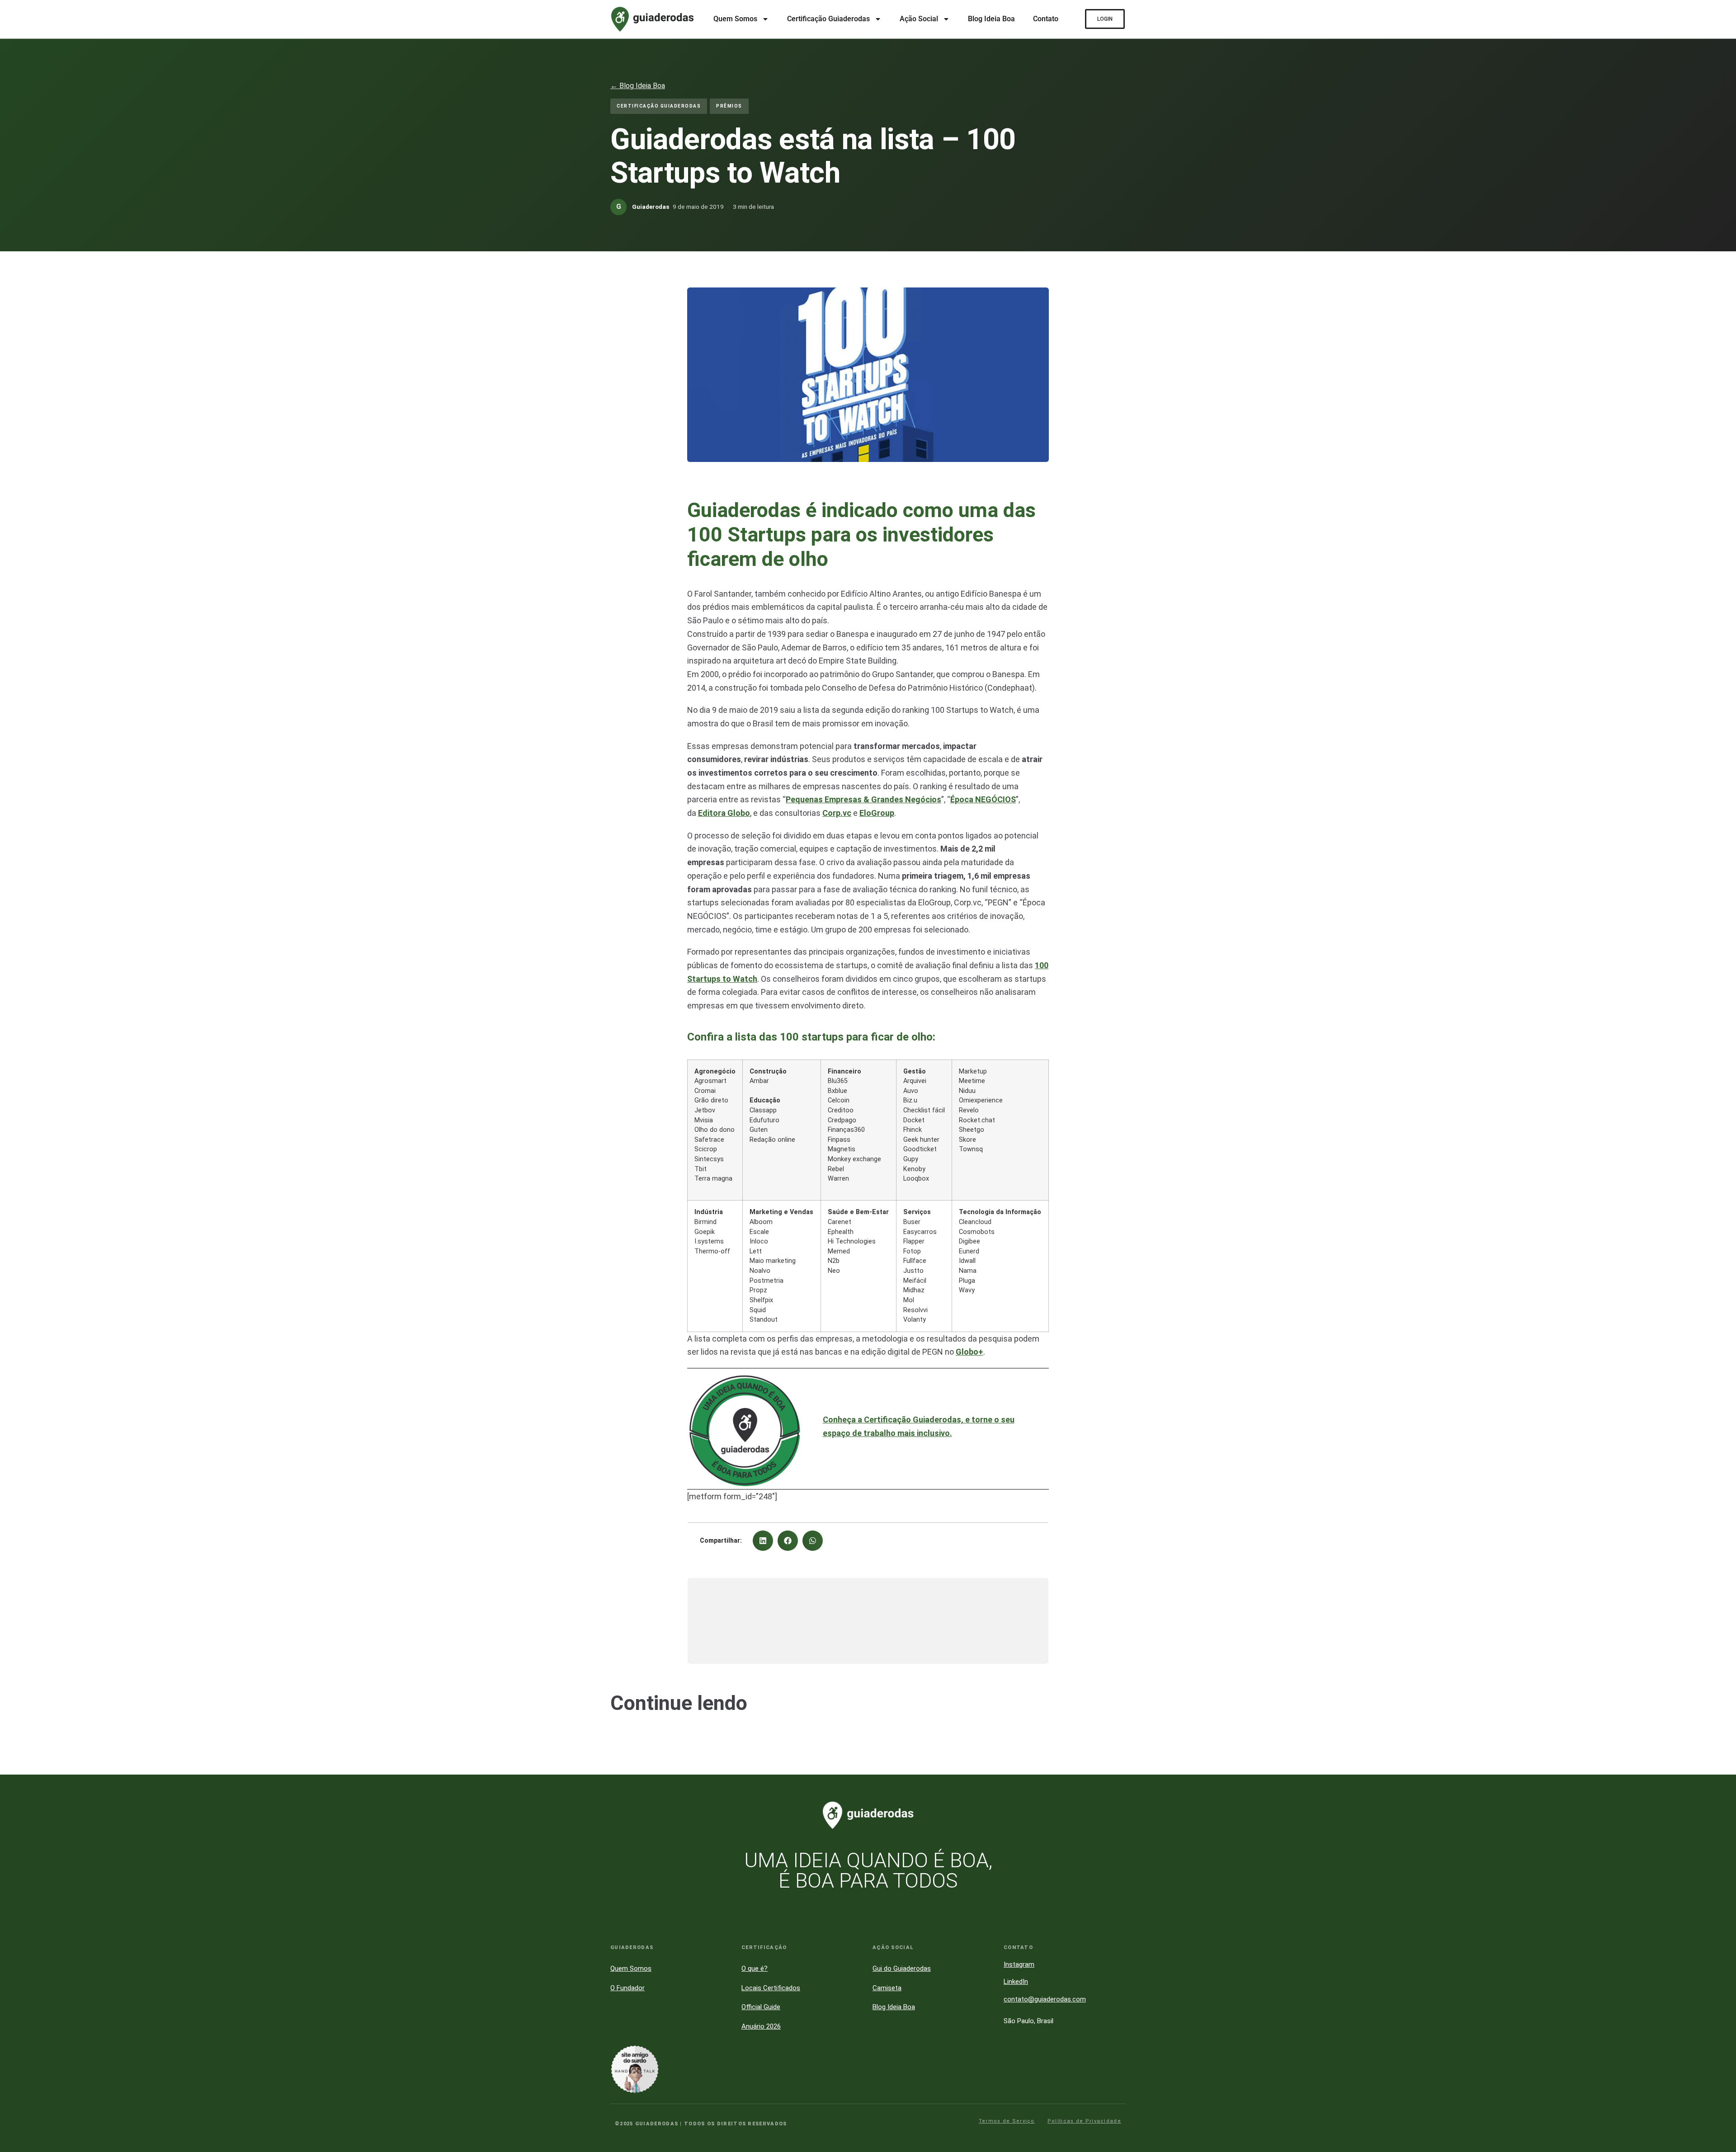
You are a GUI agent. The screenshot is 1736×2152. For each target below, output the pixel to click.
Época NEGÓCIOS (983, 799)
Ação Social (919, 19)
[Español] (1718, 1997)
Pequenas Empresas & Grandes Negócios (863, 799)
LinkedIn (1016, 1982)
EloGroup (877, 813)
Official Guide (761, 2007)
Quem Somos (735, 19)
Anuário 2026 (761, 2026)
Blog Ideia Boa (991, 19)
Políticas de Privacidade (1084, 2121)
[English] (1718, 1976)
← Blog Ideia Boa (638, 86)
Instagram (1019, 1964)
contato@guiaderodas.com (1045, 1999)
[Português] (1718, 1955)
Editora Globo (724, 813)
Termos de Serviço (1007, 2121)
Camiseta (887, 1988)
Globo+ (969, 1352)
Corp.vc (837, 813)
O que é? (755, 1968)
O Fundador (627, 1988)
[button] (763, 1541)
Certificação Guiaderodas (828, 19)
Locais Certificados (771, 1988)
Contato (1046, 19)
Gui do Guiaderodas (902, 1968)
